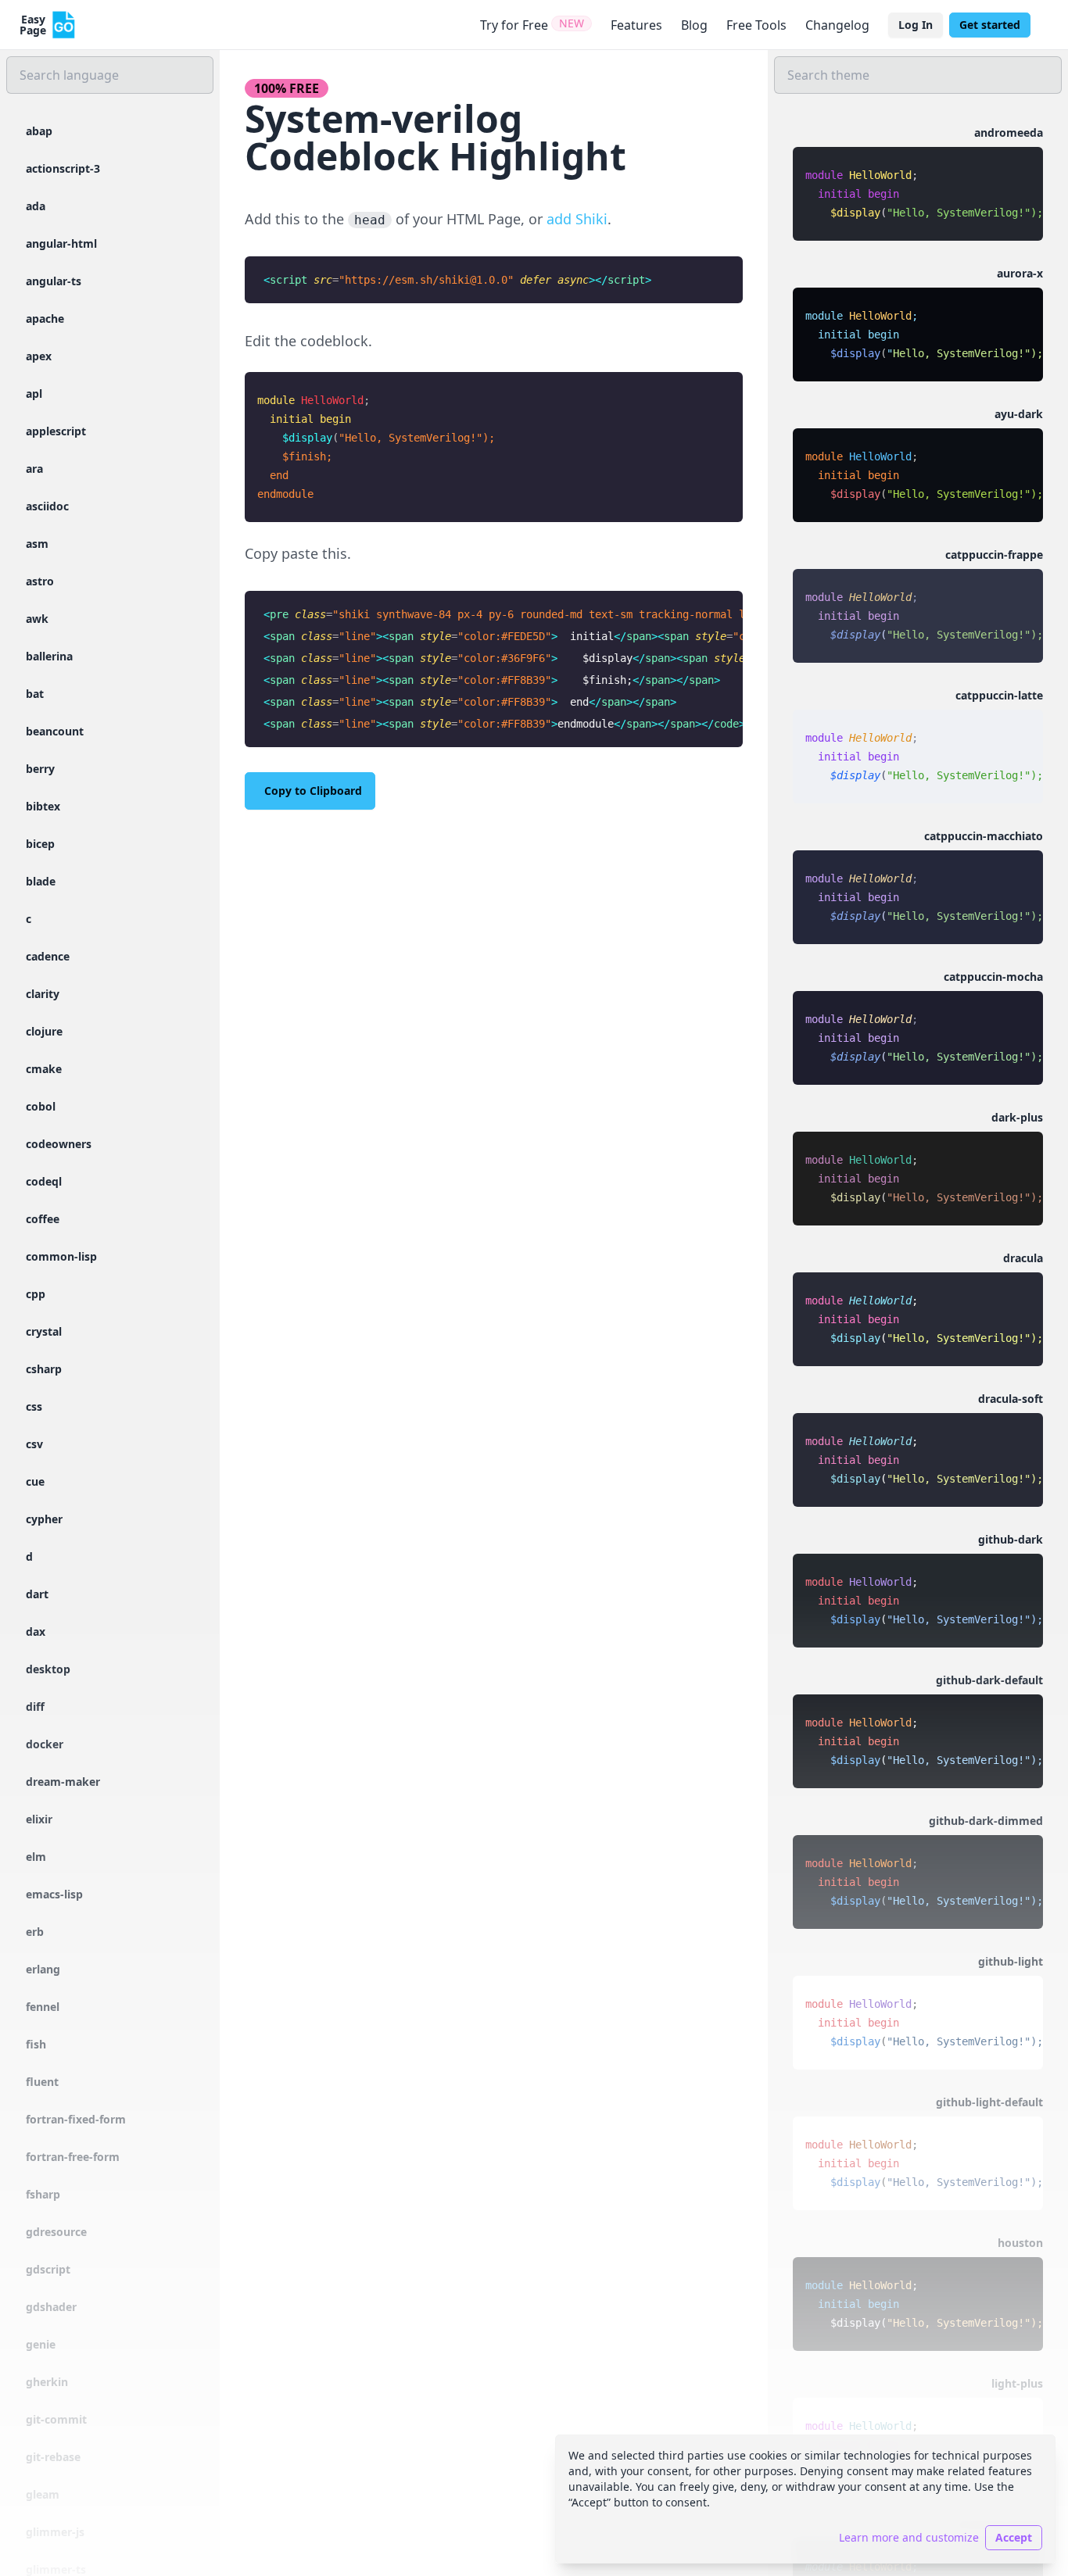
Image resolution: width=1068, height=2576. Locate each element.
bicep (40, 844)
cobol (41, 1106)
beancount (55, 731)
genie (41, 2344)
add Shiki (577, 219)
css (34, 1406)
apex (39, 356)
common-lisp (61, 1256)
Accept (1014, 2537)
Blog (694, 25)
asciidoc (47, 506)
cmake (44, 1069)
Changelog (837, 25)
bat (35, 694)
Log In (916, 25)
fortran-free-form (73, 2157)
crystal (44, 1331)
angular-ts (54, 281)
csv (34, 1444)
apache (45, 318)
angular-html (61, 243)
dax (36, 1631)
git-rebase (53, 2457)
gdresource (56, 2232)
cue (35, 1481)
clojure (44, 1031)
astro (40, 581)
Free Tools (756, 25)
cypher (44, 1519)
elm (36, 1857)
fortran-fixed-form (76, 2119)
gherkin (47, 2382)
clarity (43, 994)
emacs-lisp (54, 1894)
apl (34, 394)
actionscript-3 (63, 168)
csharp (44, 1369)
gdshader (51, 2307)
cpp (36, 1294)
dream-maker (63, 1782)
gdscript (48, 2269)
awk (37, 619)
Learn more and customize (909, 2537)
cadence (48, 956)
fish (36, 2044)
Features (636, 25)
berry (40, 769)
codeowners (59, 1144)
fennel (43, 2007)
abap (39, 131)
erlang (43, 1969)
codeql (44, 1181)
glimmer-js (55, 2532)
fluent (42, 2082)
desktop (48, 1669)
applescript (56, 431)
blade (41, 881)
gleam (43, 2494)
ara (34, 469)
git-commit (56, 2419)
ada (36, 206)
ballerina (49, 656)
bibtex (43, 806)
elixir (39, 1819)
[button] (918, 183)
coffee (43, 1219)
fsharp (43, 2194)
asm (37, 544)
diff (35, 1707)
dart (37, 1594)
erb (35, 1932)
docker (45, 1744)
